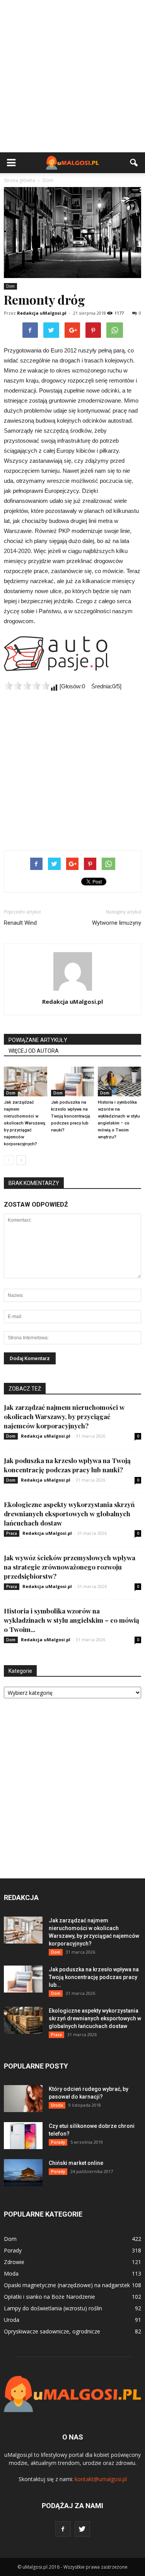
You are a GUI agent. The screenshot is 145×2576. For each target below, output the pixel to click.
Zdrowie (14, 2262)
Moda (11, 2273)
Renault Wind (20, 923)
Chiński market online (76, 2163)
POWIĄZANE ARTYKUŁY (38, 1040)
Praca (12, 1533)
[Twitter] (82, 2529)
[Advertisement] (72, 76)
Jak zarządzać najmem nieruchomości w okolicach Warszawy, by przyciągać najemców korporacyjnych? (25, 1123)
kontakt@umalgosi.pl (101, 2479)
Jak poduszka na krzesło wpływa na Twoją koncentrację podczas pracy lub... (94, 1977)
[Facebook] (63, 2529)
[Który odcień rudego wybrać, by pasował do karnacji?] (23, 2099)
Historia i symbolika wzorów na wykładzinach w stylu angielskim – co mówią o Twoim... (72, 1620)
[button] (134, 163)
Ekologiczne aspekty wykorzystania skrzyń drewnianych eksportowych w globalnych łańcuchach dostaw (69, 1514)
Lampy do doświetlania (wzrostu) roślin (53, 2308)
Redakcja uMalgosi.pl (42, 313)
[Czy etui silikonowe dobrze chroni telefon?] (23, 2136)
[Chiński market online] (23, 2173)
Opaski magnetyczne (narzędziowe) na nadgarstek (67, 2285)
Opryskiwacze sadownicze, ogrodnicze (52, 2331)
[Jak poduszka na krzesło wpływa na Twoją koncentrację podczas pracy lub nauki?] (73, 1081)
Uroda (57, 2105)
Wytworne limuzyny (117, 923)
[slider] (27, 686)
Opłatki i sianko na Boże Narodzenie (49, 2297)
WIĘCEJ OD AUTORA (34, 1051)
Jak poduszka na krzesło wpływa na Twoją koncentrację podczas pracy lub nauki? (71, 1116)
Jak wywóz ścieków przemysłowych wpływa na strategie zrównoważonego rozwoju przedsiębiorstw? (70, 1567)
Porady (58, 2142)
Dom (10, 286)
